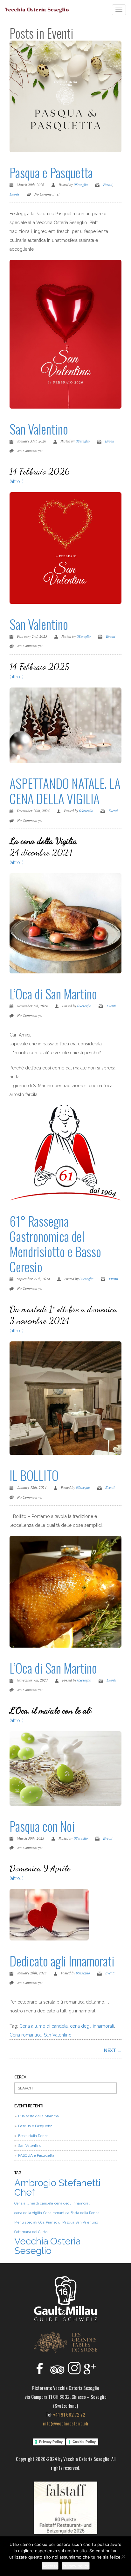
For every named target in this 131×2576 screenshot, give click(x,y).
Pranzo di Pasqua (60, 2222)
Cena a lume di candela (44, 2026)
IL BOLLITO (34, 1475)
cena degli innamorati (92, 2026)
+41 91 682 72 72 (69, 2414)
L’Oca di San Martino (53, 994)
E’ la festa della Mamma (38, 2116)
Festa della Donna (33, 2136)
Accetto (50, 2566)
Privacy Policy (51, 2442)
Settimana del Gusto (31, 2232)
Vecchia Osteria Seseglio (47, 2246)
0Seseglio (81, 184)
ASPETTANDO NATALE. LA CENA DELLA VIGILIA (65, 791)
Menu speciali (26, 2222)
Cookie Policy (84, 2442)
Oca (41, 2222)
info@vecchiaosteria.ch (65, 2423)
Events (14, 194)
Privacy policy (76, 2566)
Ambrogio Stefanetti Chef (57, 2188)
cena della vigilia (28, 2213)
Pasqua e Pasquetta (51, 172)
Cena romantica (26, 2035)
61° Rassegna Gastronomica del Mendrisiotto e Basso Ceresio (55, 1244)
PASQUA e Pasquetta (36, 2155)
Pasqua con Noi (42, 1826)
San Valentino (39, 429)
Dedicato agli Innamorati (62, 1961)
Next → (113, 2050)
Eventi (108, 184)
